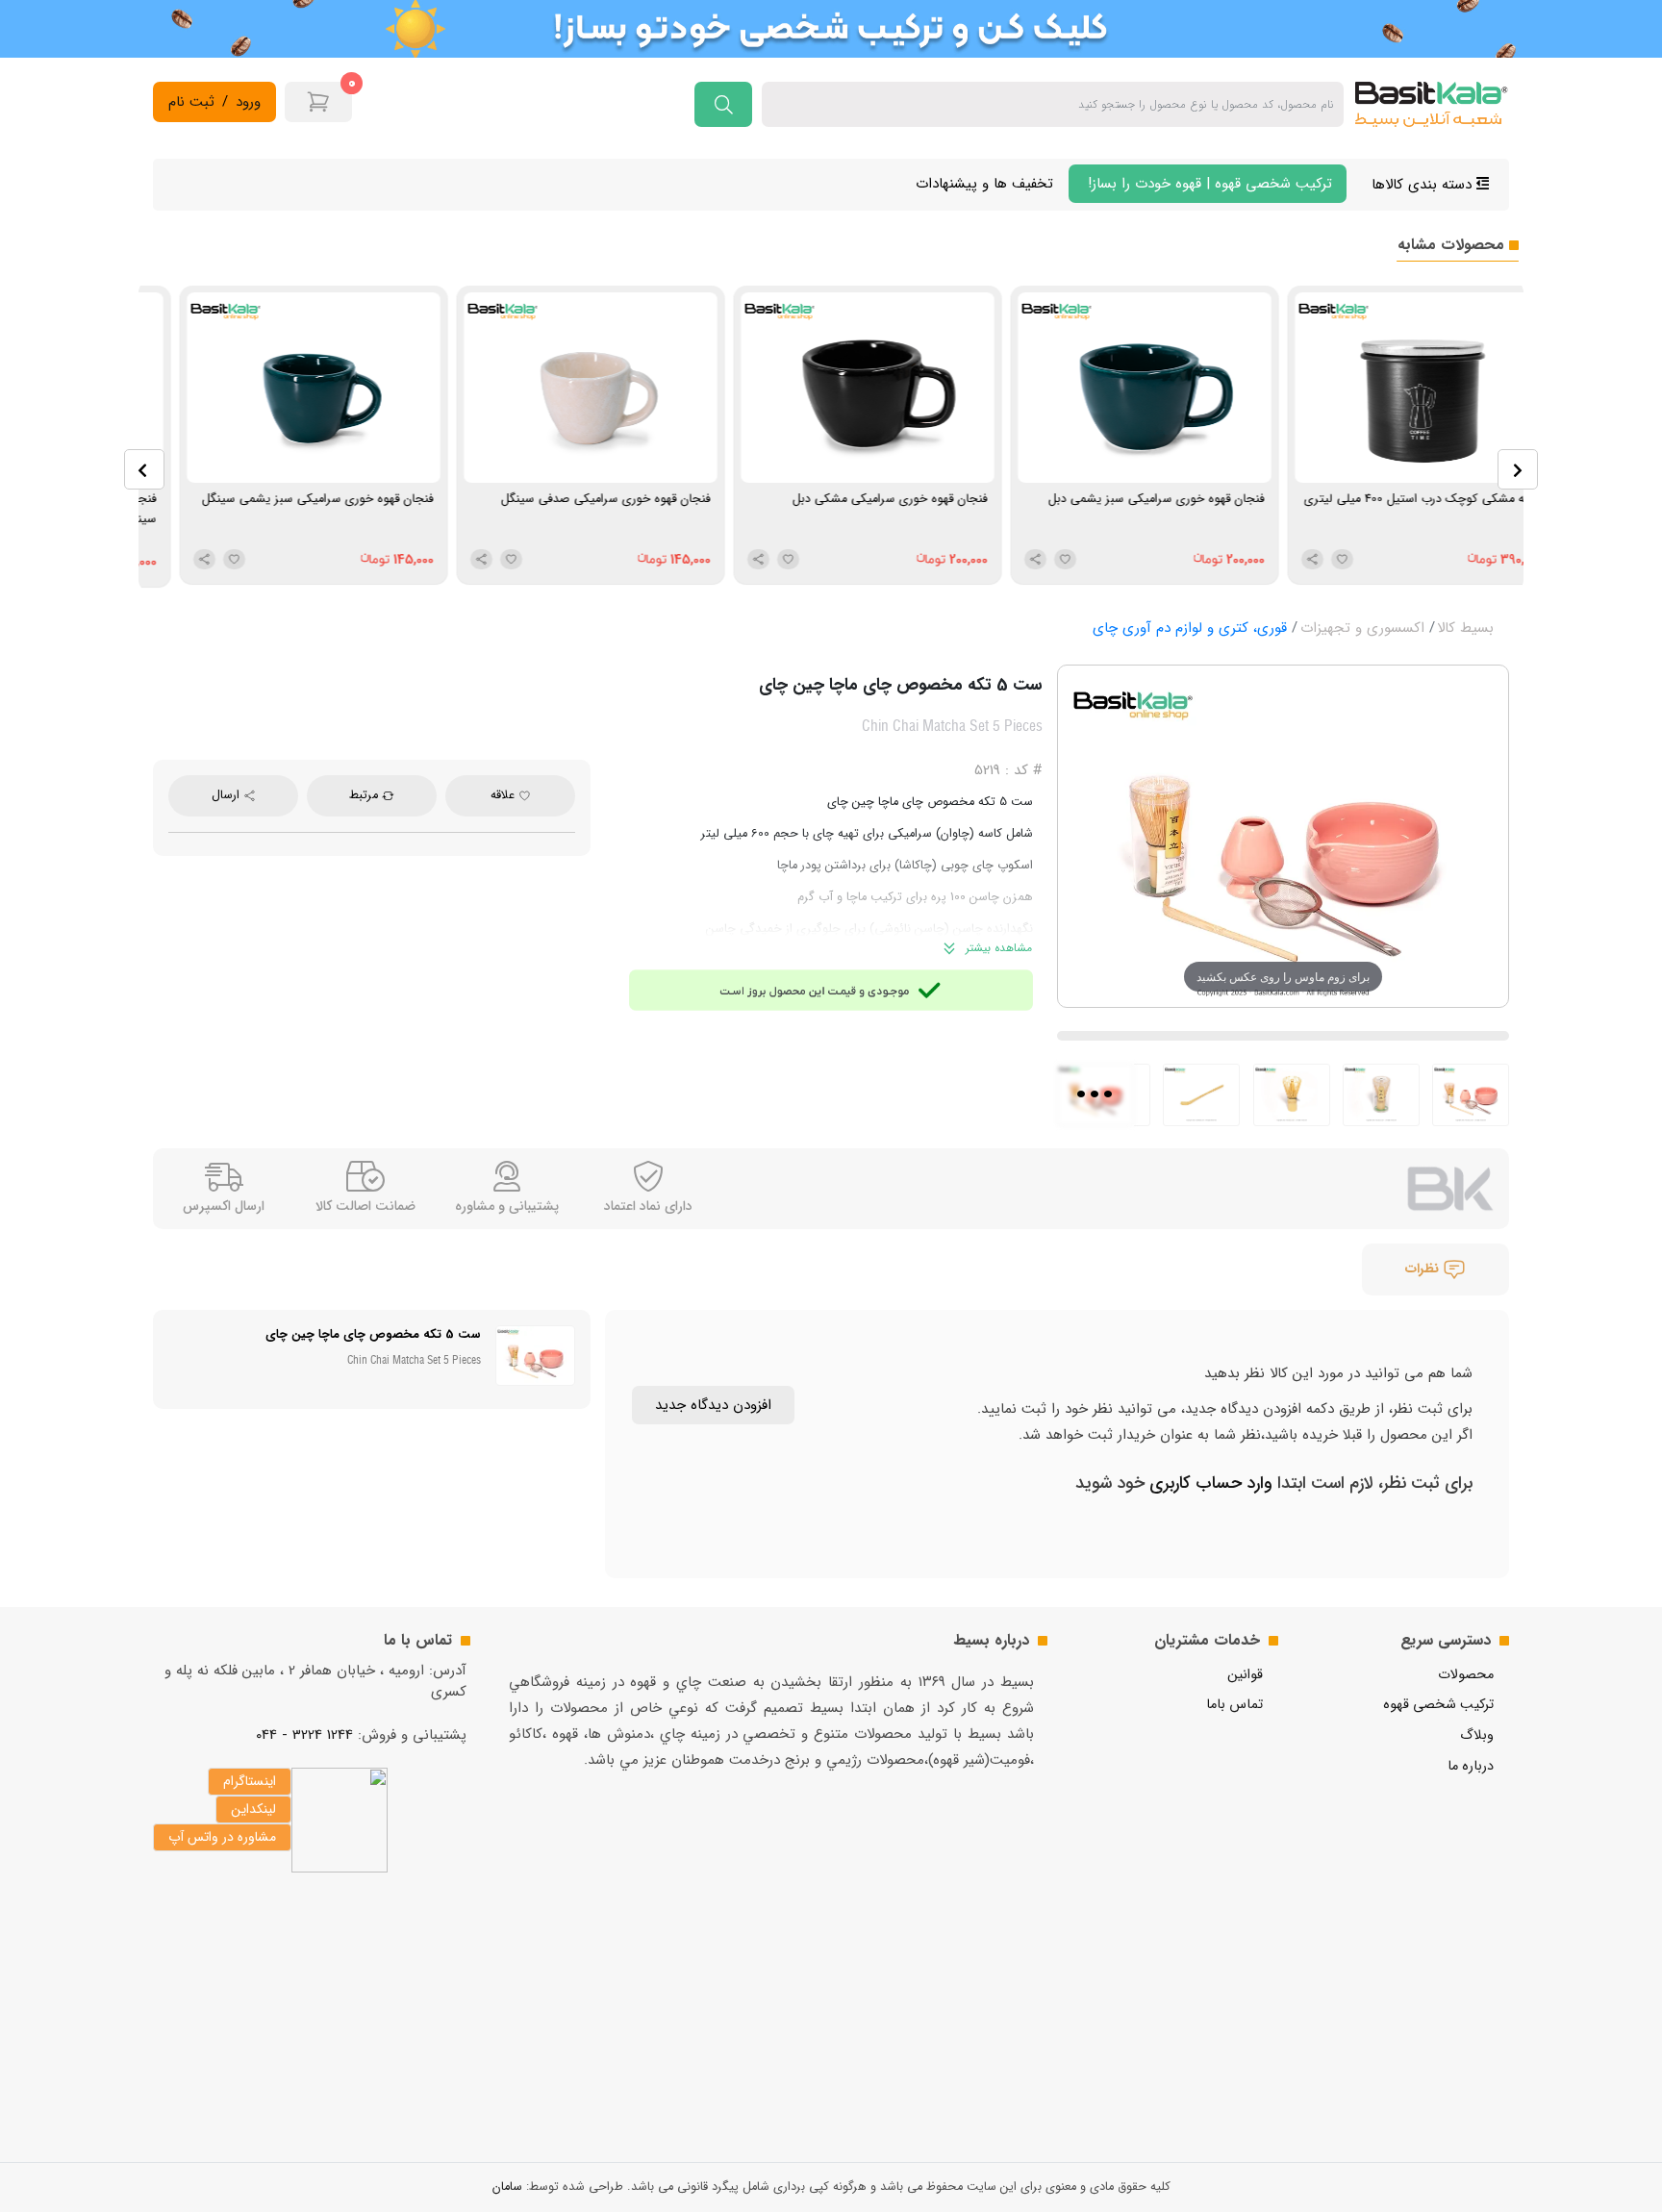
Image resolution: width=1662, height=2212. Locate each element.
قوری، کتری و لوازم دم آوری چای (1190, 628)
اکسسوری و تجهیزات (1362, 628)
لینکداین (253, 1809)
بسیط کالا (1465, 628)
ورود (248, 102)
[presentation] (144, 469)
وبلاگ (1477, 1735)
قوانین (1245, 1675)
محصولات (1466, 1675)
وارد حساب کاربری (1209, 1483)
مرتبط (365, 795)
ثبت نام (191, 102)
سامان (507, 2187)
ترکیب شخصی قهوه (1438, 1705)
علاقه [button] (504, 795)
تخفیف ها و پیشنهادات (984, 184)
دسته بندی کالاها (1424, 185)
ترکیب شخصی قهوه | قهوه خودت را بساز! (1208, 184)
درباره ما (1471, 1766)
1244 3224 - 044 (304, 1735)
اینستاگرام (250, 1781)
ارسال (227, 795)
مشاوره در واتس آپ (222, 1837)
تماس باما (1234, 1705)
